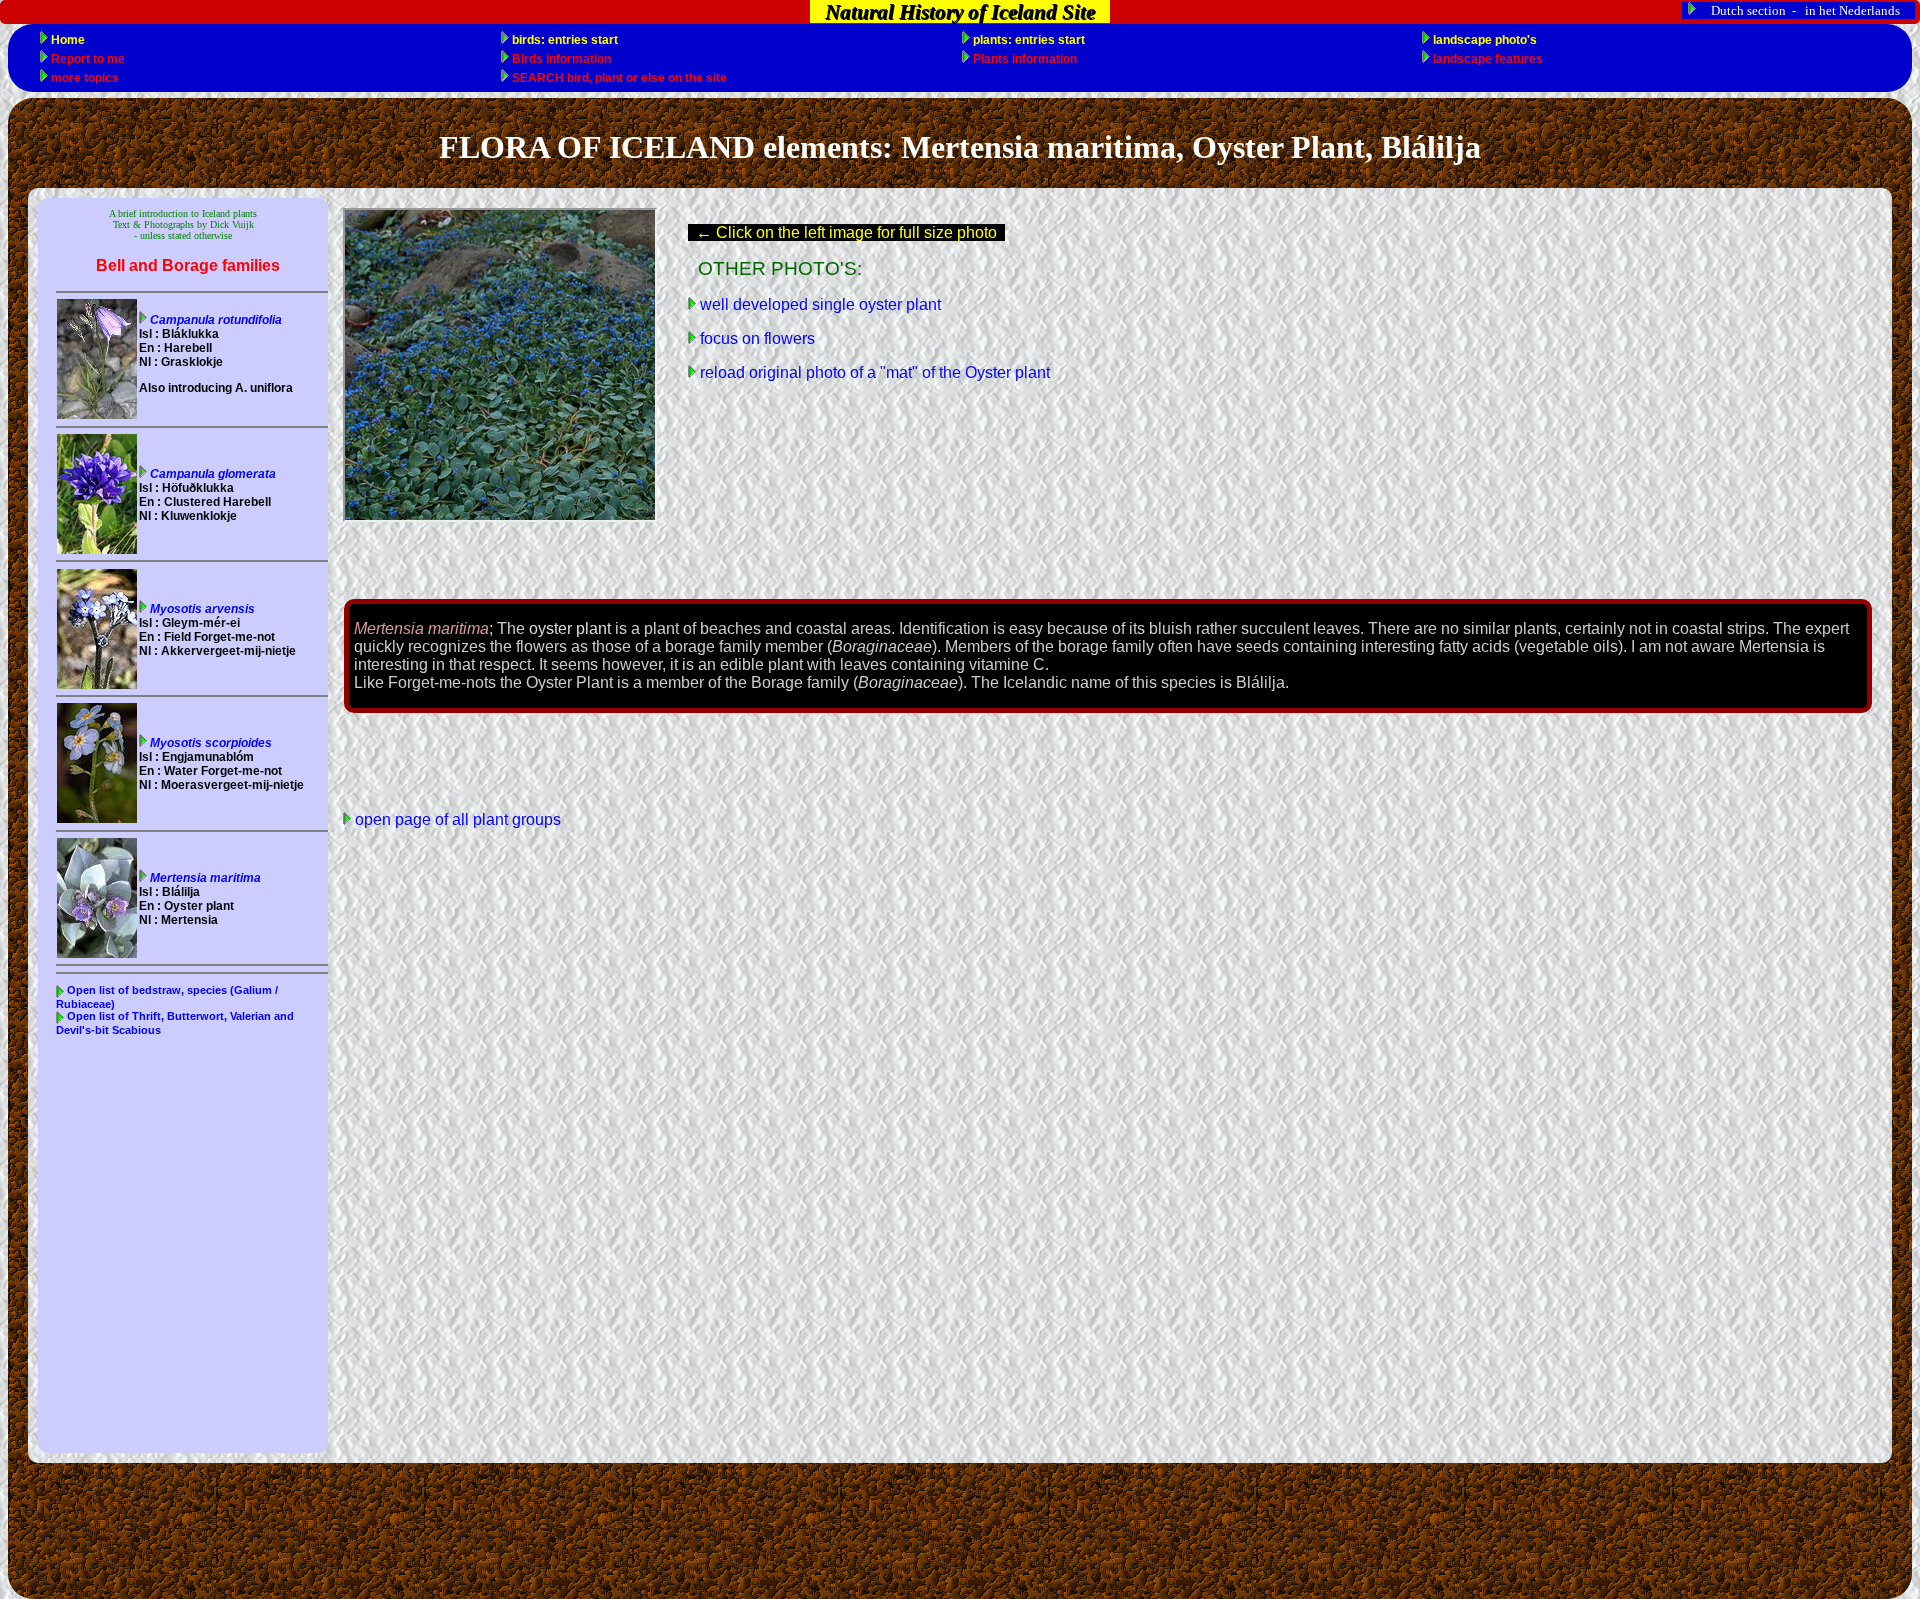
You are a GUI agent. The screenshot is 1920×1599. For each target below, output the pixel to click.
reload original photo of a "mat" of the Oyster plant (873, 372)
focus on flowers (755, 338)
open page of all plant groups (456, 819)
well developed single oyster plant (818, 304)
